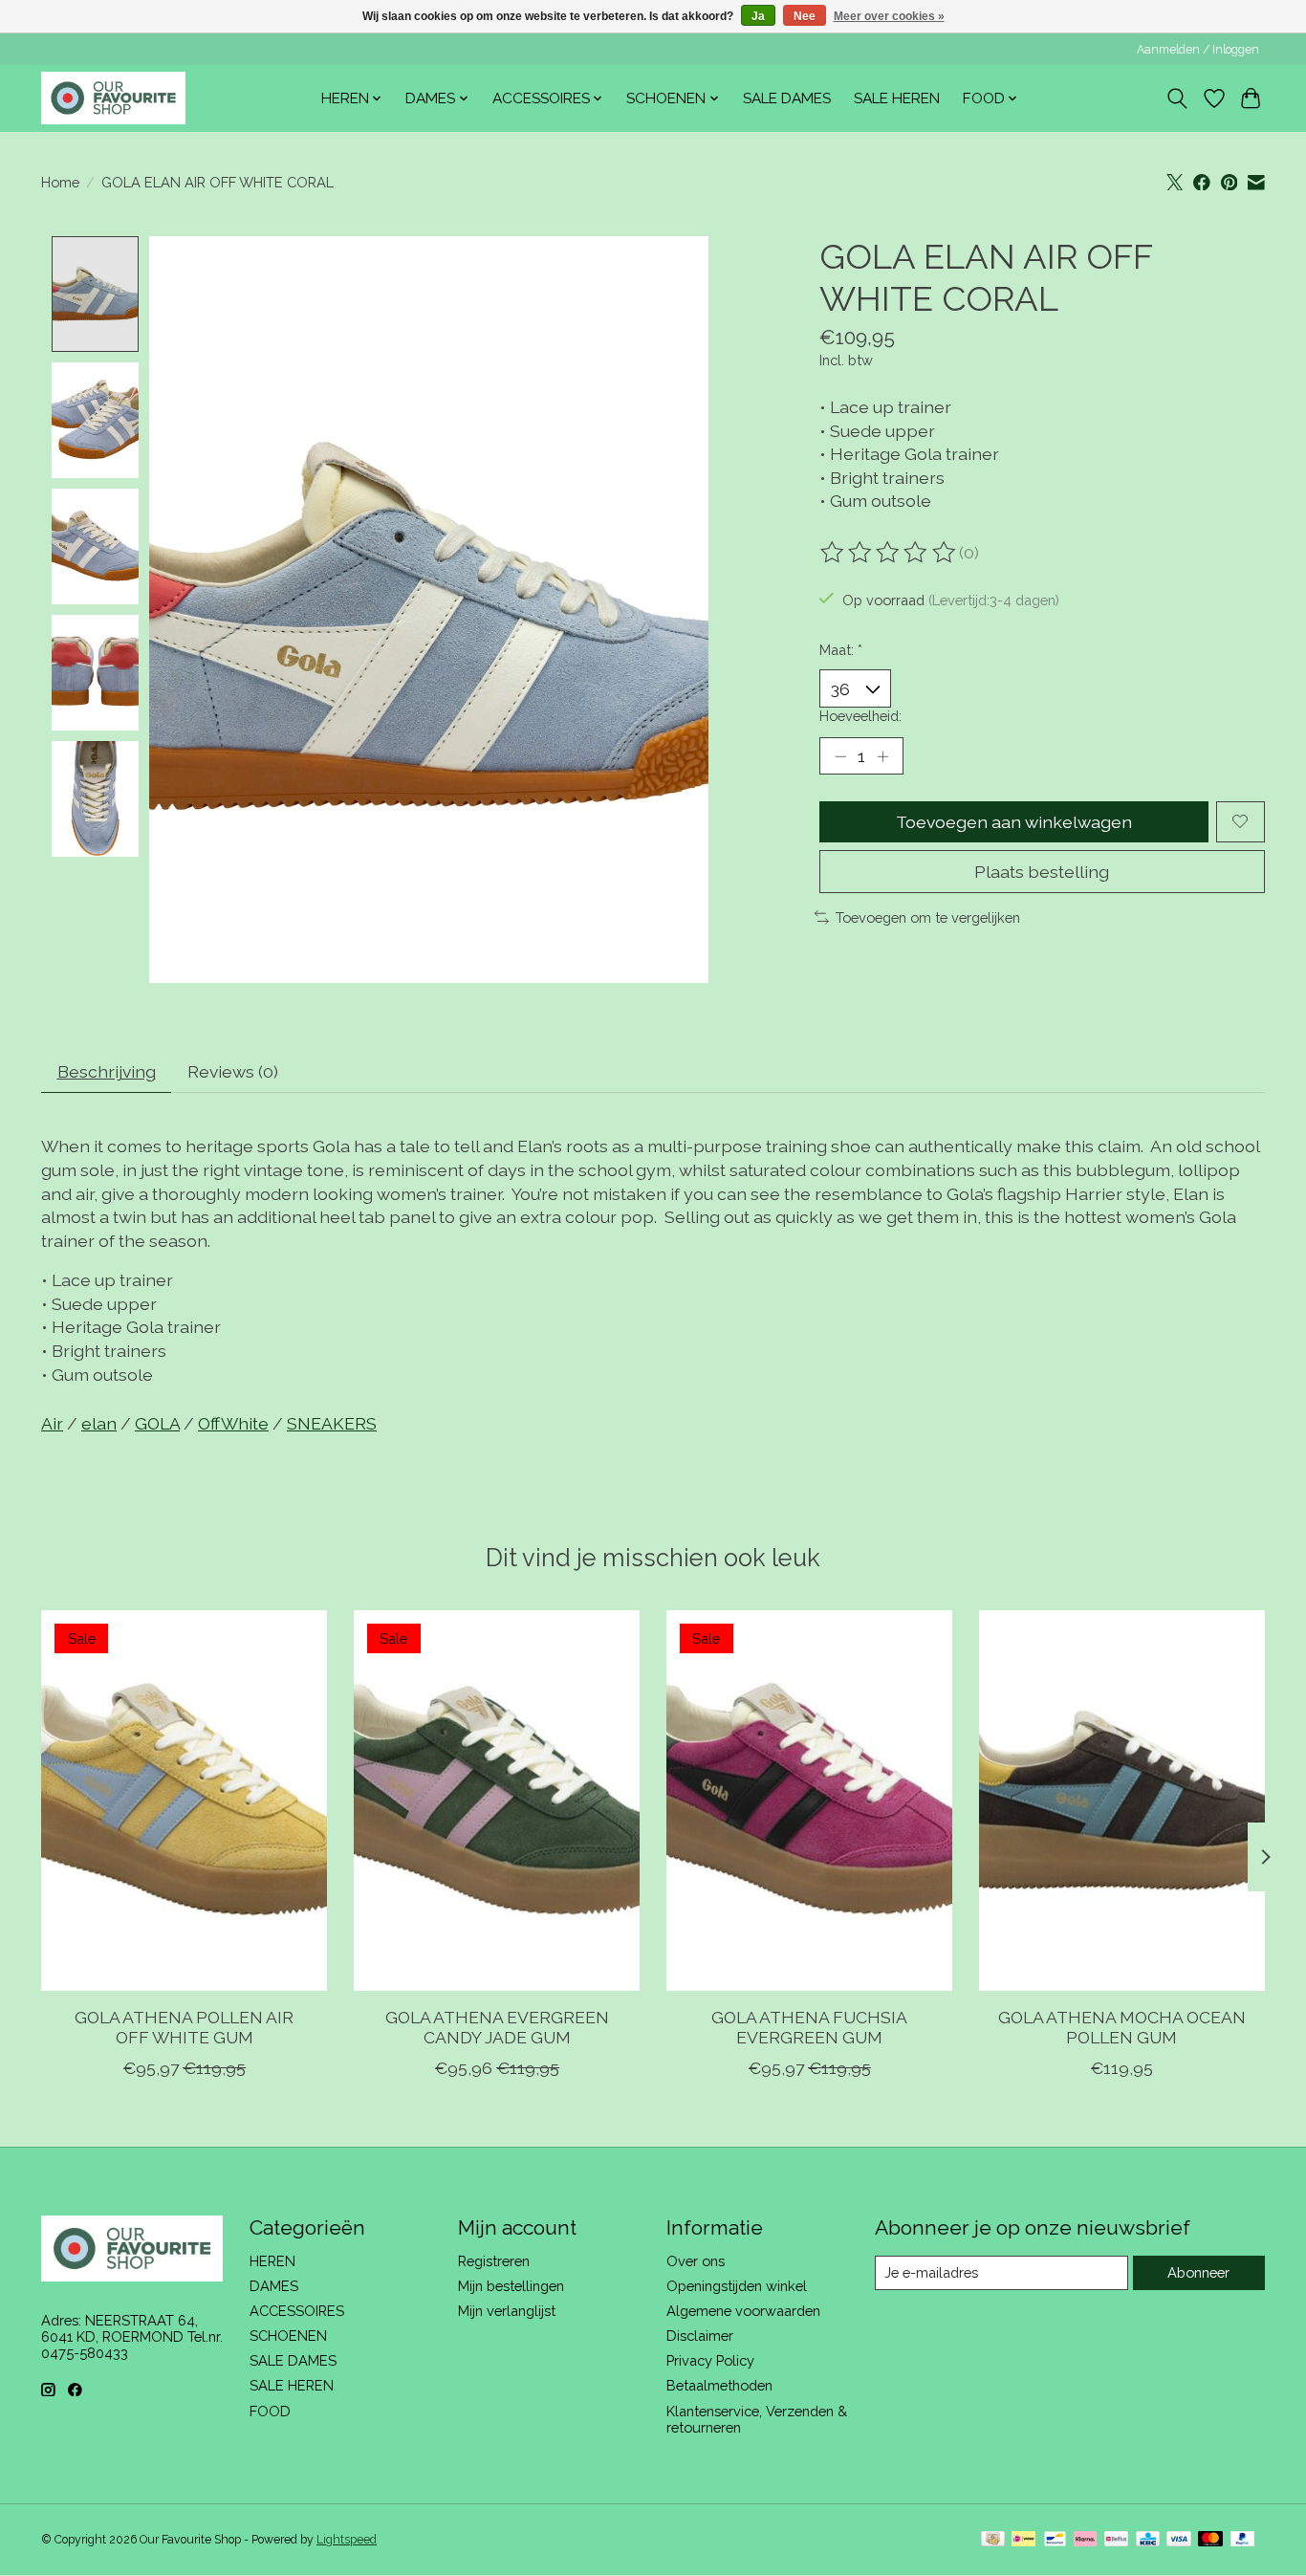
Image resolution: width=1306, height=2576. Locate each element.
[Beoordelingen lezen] (889, 553)
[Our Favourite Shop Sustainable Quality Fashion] (113, 98)
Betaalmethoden (719, 2385)
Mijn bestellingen (511, 2286)
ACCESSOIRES (297, 2311)
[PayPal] (1243, 2540)
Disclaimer (700, 2336)
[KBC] (1148, 2540)
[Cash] (993, 2540)
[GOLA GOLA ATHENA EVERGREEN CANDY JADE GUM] (497, 1801)
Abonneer (1198, 2272)
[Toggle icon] (1177, 98)
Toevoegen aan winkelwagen (1014, 822)
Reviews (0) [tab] (233, 1071)
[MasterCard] (1210, 2540)
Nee (805, 16)
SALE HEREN (897, 98)
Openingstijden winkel (737, 2286)
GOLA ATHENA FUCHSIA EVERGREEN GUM (809, 2027)
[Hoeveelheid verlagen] (840, 755)
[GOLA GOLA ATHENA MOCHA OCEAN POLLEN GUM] (1122, 1801)
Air (52, 1423)
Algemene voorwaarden (743, 2311)
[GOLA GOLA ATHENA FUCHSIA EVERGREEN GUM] (809, 1801)
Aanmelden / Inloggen (1198, 50)
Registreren (494, 2261)
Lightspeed (347, 2540)
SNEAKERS (332, 1423)
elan (99, 1423)
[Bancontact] (1055, 2540)
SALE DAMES (787, 98)
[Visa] (1179, 2540)
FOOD (270, 2411)
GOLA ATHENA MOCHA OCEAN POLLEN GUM (1122, 2027)
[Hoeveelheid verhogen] (882, 755)
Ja (758, 16)
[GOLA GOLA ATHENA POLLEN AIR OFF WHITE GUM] (184, 1801)
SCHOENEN (288, 2336)
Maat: (841, 650)
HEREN (272, 2261)
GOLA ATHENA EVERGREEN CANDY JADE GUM (497, 2027)
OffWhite (233, 1423)
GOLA (157, 1423)
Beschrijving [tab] (107, 1071)
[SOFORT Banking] (1085, 2540)
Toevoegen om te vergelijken (928, 917)
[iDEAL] (1023, 2540)
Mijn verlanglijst (507, 2311)
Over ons (696, 2261)
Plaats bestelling (1042, 872)
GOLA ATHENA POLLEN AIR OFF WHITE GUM (184, 2027)
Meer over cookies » (889, 16)
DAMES (274, 2286)
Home (60, 182)
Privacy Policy (710, 2360)
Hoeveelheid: (860, 716)
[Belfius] (1116, 2540)
